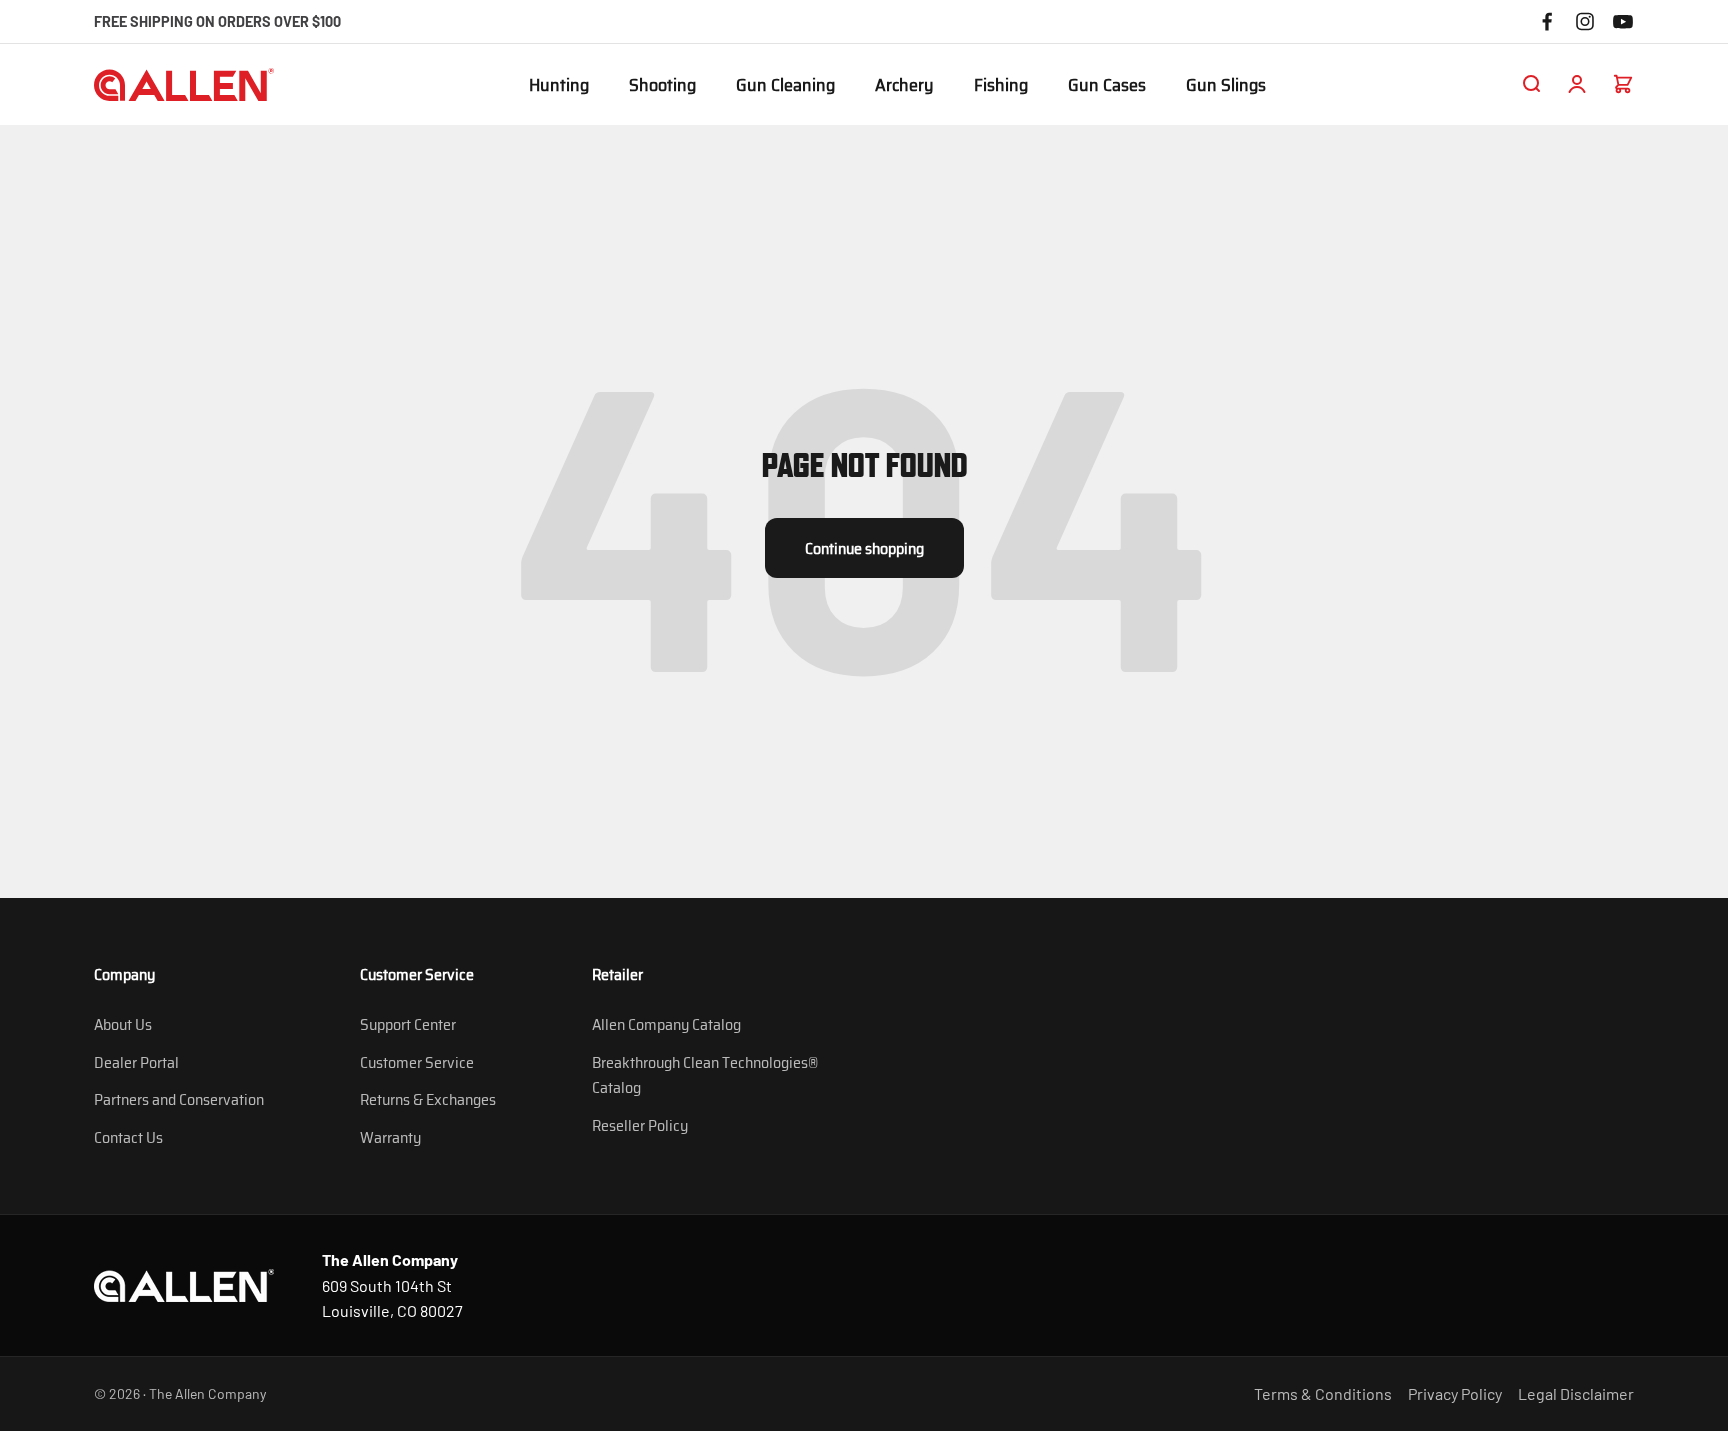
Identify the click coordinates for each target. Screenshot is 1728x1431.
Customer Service (417, 1062)
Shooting (662, 86)
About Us (123, 1024)
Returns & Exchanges (428, 1099)
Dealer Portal (136, 1062)
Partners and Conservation (179, 1099)
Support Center (408, 1024)
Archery (904, 86)
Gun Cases (1107, 86)
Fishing (1001, 86)
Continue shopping (864, 548)
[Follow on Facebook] (1547, 21)
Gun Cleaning (785, 86)
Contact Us (128, 1137)
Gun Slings (1226, 86)
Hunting (559, 86)
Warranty (390, 1137)
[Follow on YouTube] (1623, 21)
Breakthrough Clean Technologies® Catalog (705, 1075)
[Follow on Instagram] (1585, 21)
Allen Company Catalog (666, 1024)
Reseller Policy (640, 1125)
